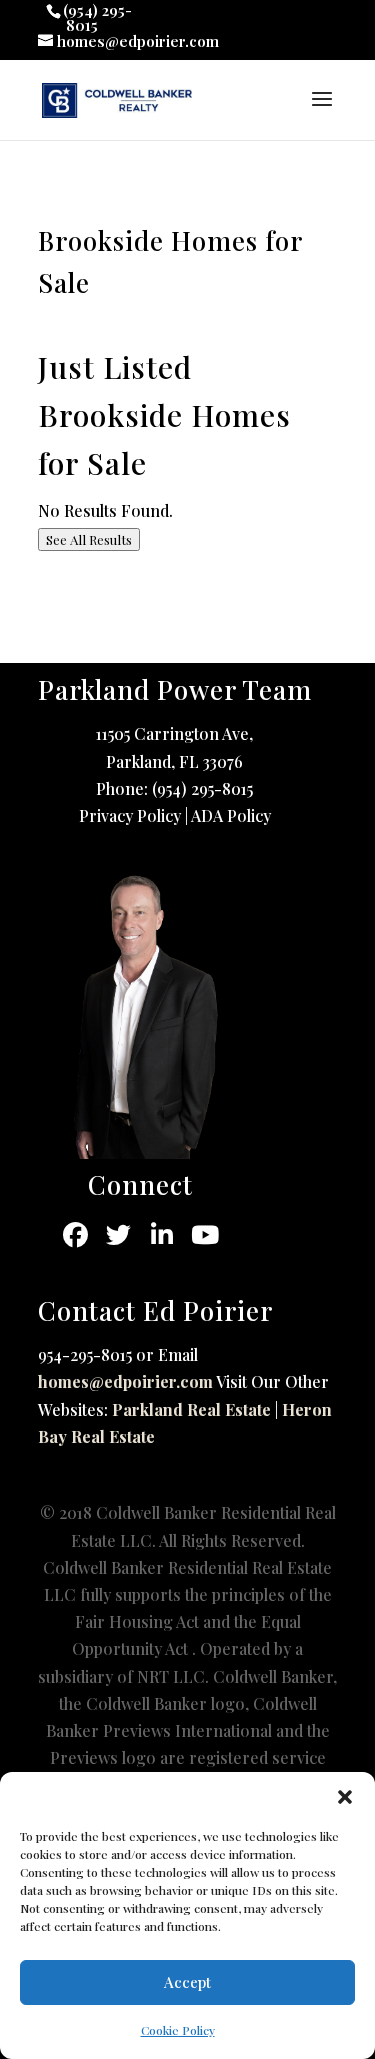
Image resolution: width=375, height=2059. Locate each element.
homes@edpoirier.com (125, 1381)
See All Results (89, 539)
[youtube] (204, 1235)
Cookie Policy (178, 2030)
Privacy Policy (130, 815)
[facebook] (75, 1235)
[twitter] (118, 1235)
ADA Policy (231, 815)
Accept (187, 1982)
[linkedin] (161, 1235)
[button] (345, 1797)
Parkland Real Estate (191, 1409)
